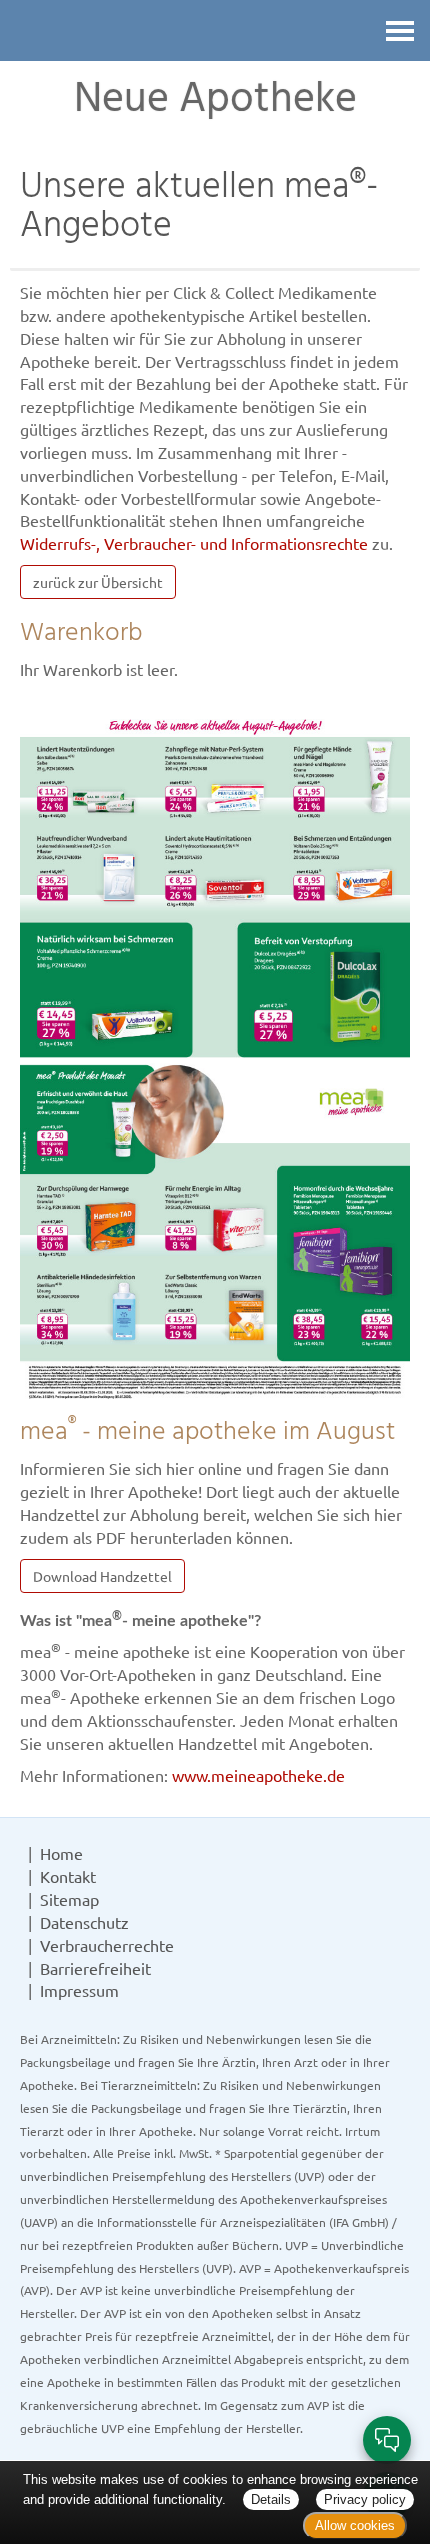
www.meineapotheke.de (258, 1775)
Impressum (79, 1990)
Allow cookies (355, 2525)
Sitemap (69, 1899)
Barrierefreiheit (95, 1968)
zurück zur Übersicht (98, 582)
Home (61, 1853)
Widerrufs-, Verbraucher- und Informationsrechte (194, 543)
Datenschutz (84, 1922)
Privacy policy (365, 2499)
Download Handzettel (102, 1576)
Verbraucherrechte (107, 1945)
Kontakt (68, 1876)
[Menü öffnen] (400, 30)
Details (271, 2499)
